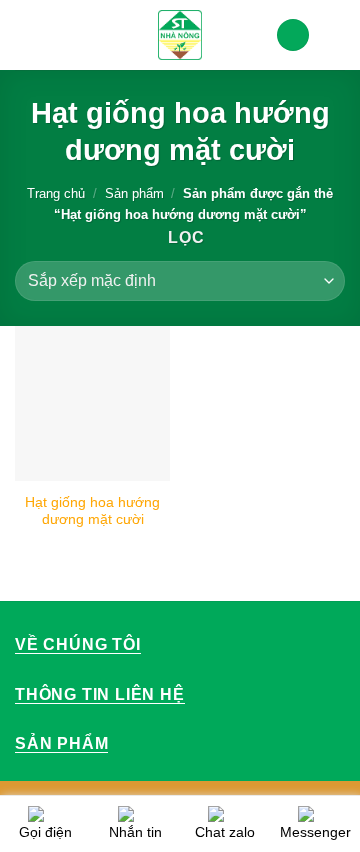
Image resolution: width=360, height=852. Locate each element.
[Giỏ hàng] (335, 35)
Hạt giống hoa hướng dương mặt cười (92, 511)
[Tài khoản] (293, 35)
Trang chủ (56, 193)
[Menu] (27, 34)
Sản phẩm (134, 193)
